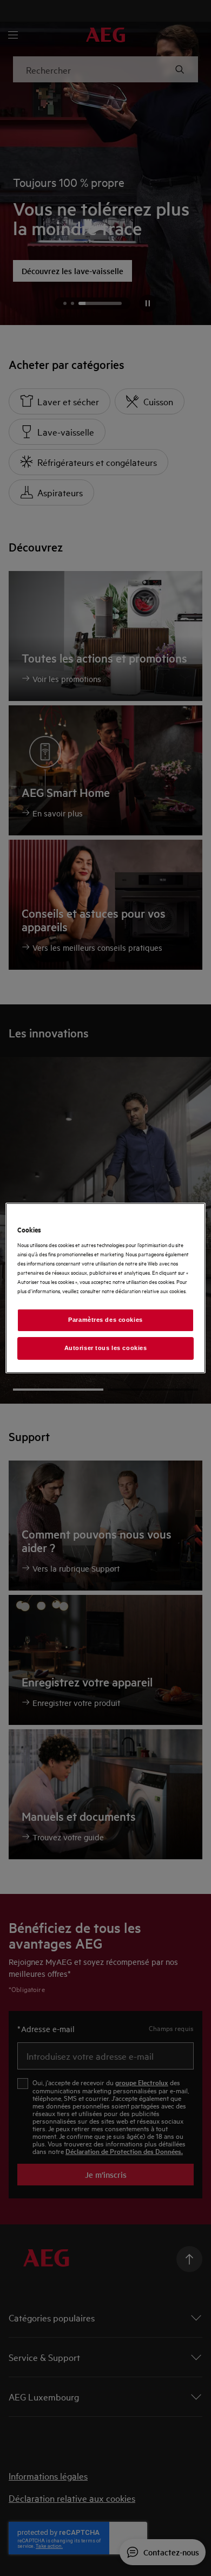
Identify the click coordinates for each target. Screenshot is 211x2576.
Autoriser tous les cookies (106, 1348)
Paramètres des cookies (105, 1320)
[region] (106, 1288)
